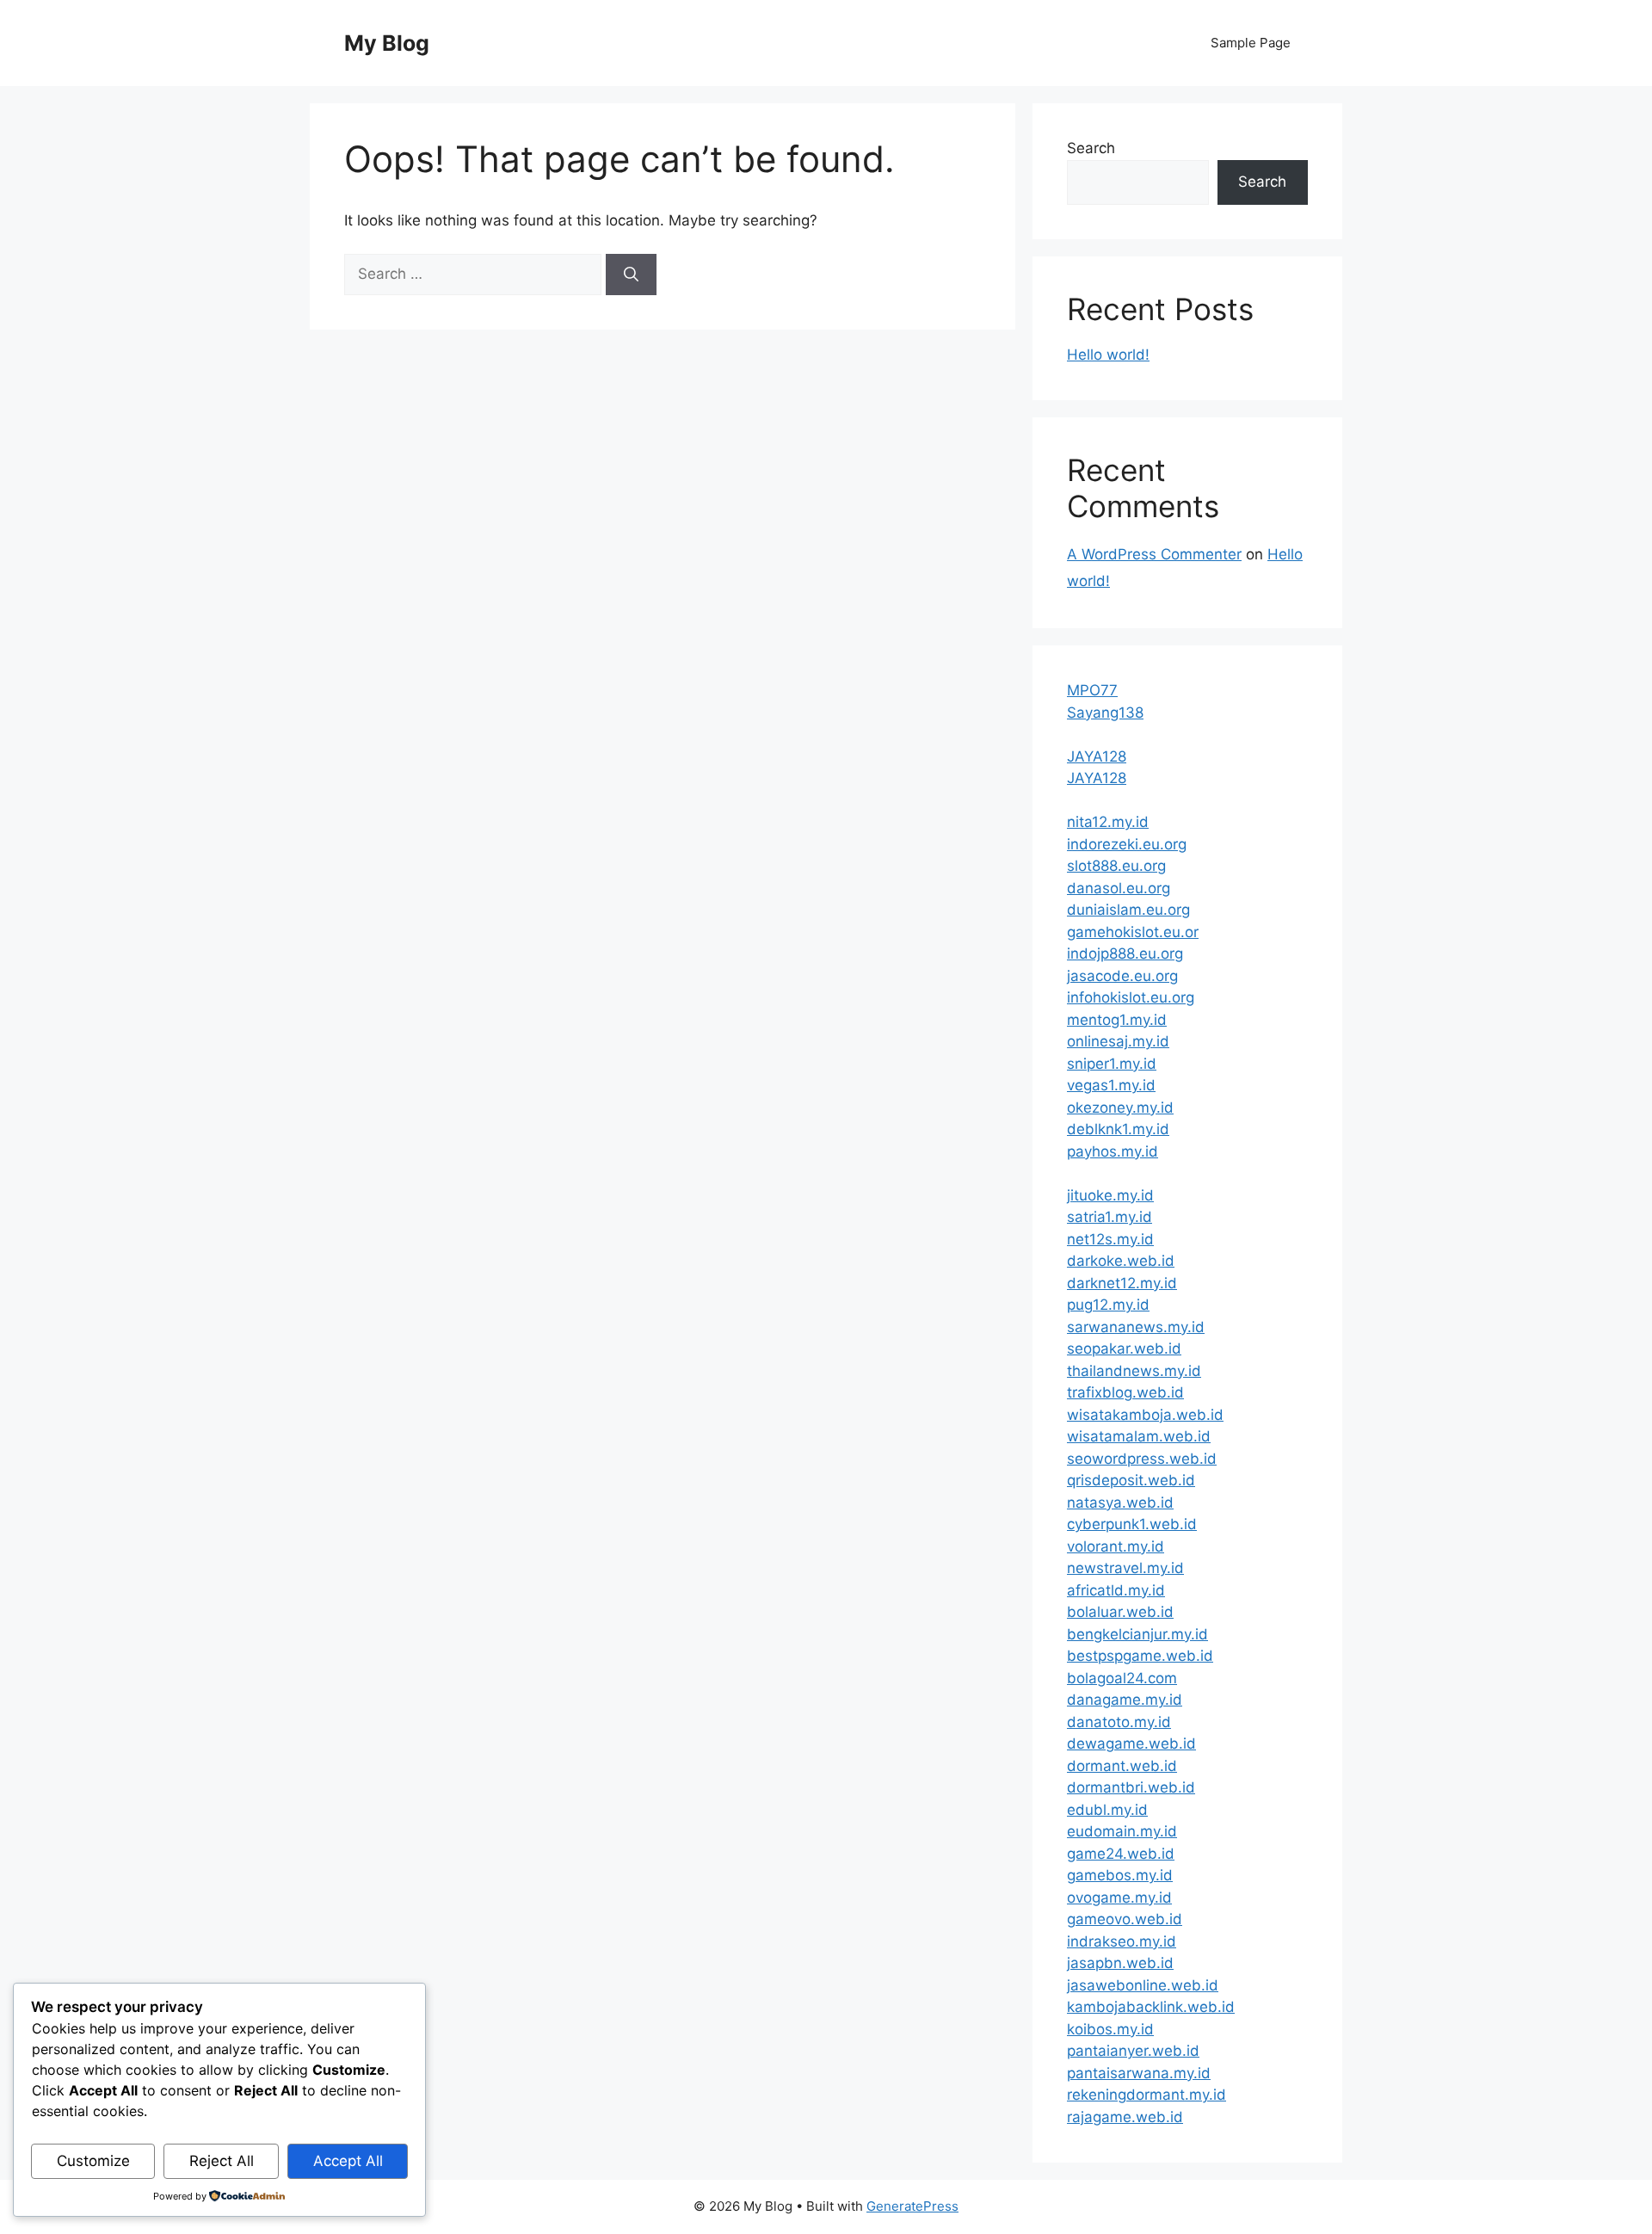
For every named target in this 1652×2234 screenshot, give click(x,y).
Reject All (222, 2161)
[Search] (631, 275)
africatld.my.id (1116, 1590)
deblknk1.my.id (1118, 1129)
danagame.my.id (1125, 1700)
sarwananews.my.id (1136, 1327)
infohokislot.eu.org (1131, 997)
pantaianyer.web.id (1133, 2051)
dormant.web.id (1122, 1766)
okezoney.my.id (1120, 1108)
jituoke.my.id (1110, 1195)
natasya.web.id (1120, 1503)
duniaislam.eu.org (1128, 910)
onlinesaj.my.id (1118, 1041)
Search (1091, 148)
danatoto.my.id (1119, 1722)
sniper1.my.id (1112, 1064)
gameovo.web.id (1125, 1919)
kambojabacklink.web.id (1151, 2007)
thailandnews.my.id (1134, 1371)
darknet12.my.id (1122, 1283)
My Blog (387, 43)
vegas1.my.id (1111, 1085)
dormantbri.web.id (1131, 1787)
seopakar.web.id (1124, 1348)
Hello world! (1108, 355)
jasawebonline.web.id (1143, 1985)
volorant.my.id (1116, 1546)
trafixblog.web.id (1125, 1392)
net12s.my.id (1110, 1239)
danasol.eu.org (1119, 888)
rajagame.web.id (1125, 2117)
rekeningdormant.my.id (1147, 2095)
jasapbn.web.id (1120, 1963)
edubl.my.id (1107, 1810)
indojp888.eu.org (1125, 953)
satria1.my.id (1110, 1217)
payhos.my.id (1113, 1151)
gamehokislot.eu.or (1133, 932)
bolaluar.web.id (1120, 1612)
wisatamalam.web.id (1139, 1436)
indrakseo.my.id (1122, 1941)
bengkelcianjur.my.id (1137, 1634)
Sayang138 (1105, 713)
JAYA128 (1097, 756)
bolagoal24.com (1122, 1678)
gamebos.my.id (1120, 1875)
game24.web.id (1121, 1854)
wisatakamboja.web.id (1145, 1415)
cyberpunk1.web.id (1132, 1524)
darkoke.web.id (1121, 1261)
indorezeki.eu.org (1127, 844)
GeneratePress (912, 2206)
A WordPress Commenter (1154, 554)
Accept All (348, 2161)
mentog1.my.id (1117, 1020)
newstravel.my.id (1125, 1568)
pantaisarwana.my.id (1139, 2073)
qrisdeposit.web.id (1131, 1480)
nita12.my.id (1108, 822)
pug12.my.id (1108, 1305)
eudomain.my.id (1122, 1831)
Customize (93, 2161)
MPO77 (1092, 690)
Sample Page (1251, 43)
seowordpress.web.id (1142, 1459)
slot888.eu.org (1116, 866)
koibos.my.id (1110, 2029)
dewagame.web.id (1131, 1743)
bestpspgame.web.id (1140, 1656)
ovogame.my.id (1119, 1898)
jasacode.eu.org (1122, 976)
